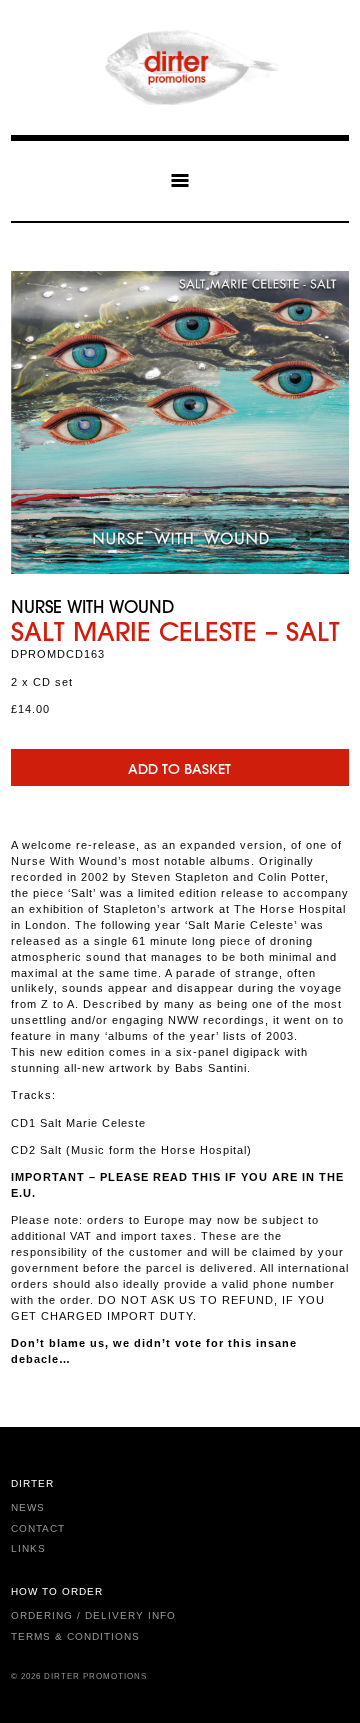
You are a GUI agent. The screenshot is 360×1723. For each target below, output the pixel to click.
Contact (38, 1528)
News (28, 1507)
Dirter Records (180, 67)
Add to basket (179, 769)
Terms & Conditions (75, 1636)
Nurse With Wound (92, 606)
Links (28, 1548)
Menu (180, 180)
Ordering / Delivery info (93, 1615)
